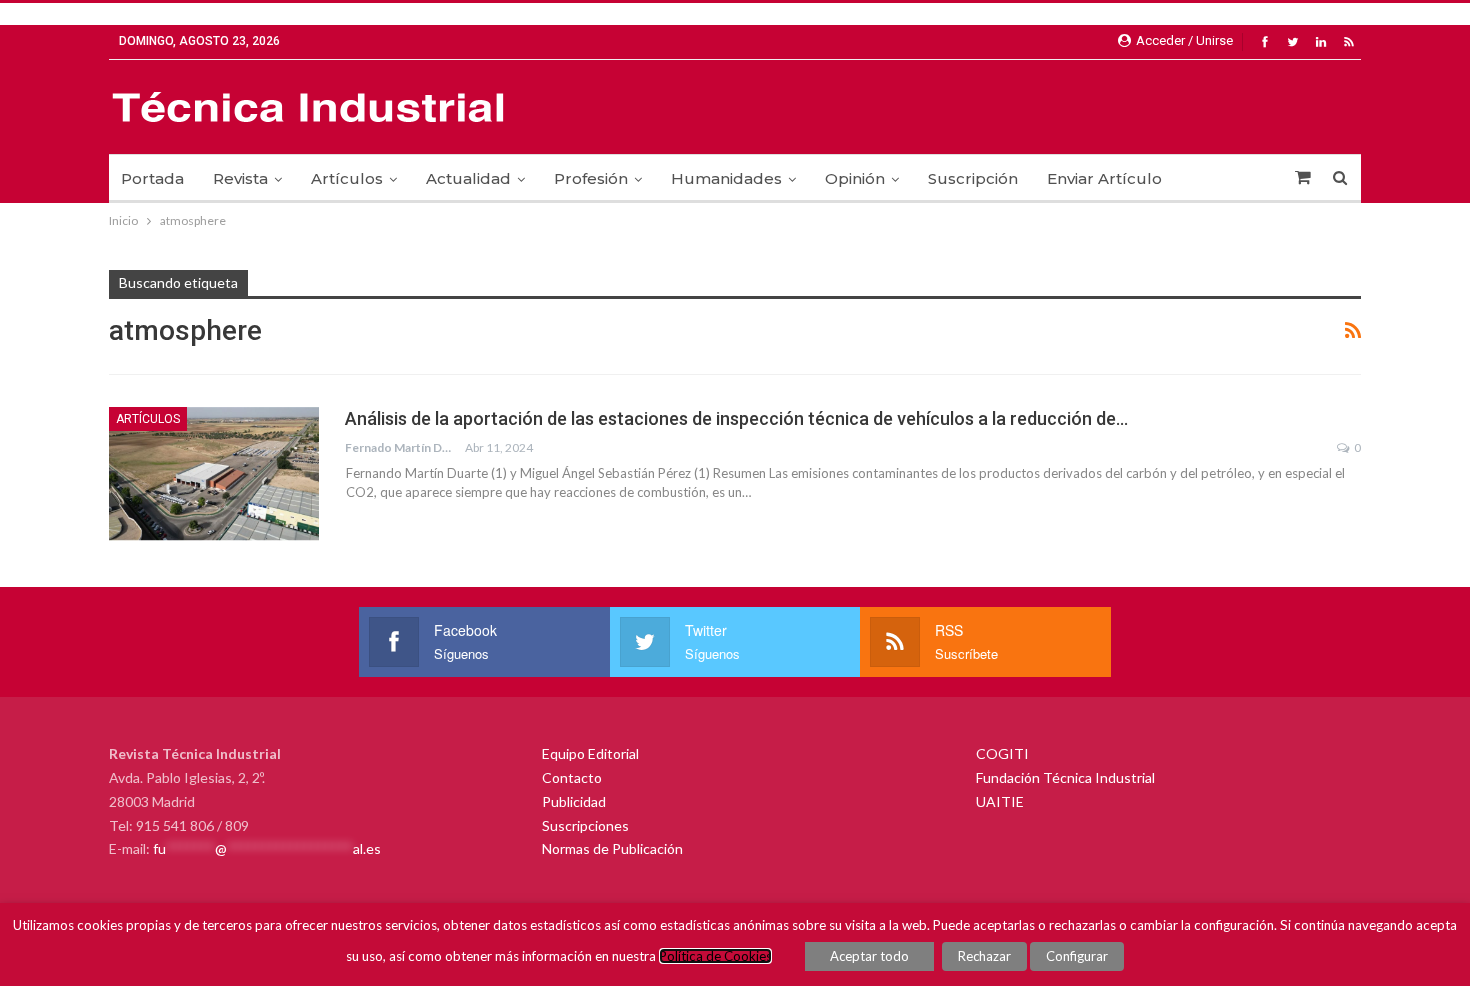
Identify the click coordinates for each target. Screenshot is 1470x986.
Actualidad (468, 178)
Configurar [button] (1077, 956)
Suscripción (973, 178)
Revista (240, 178)
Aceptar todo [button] (869, 956)
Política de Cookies (715, 956)
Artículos (347, 178)
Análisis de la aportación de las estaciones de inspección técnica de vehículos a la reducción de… (736, 418)
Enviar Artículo (1104, 178)
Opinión (855, 178)
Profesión (591, 178)
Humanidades (726, 178)
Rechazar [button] (984, 956)
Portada (152, 178)
